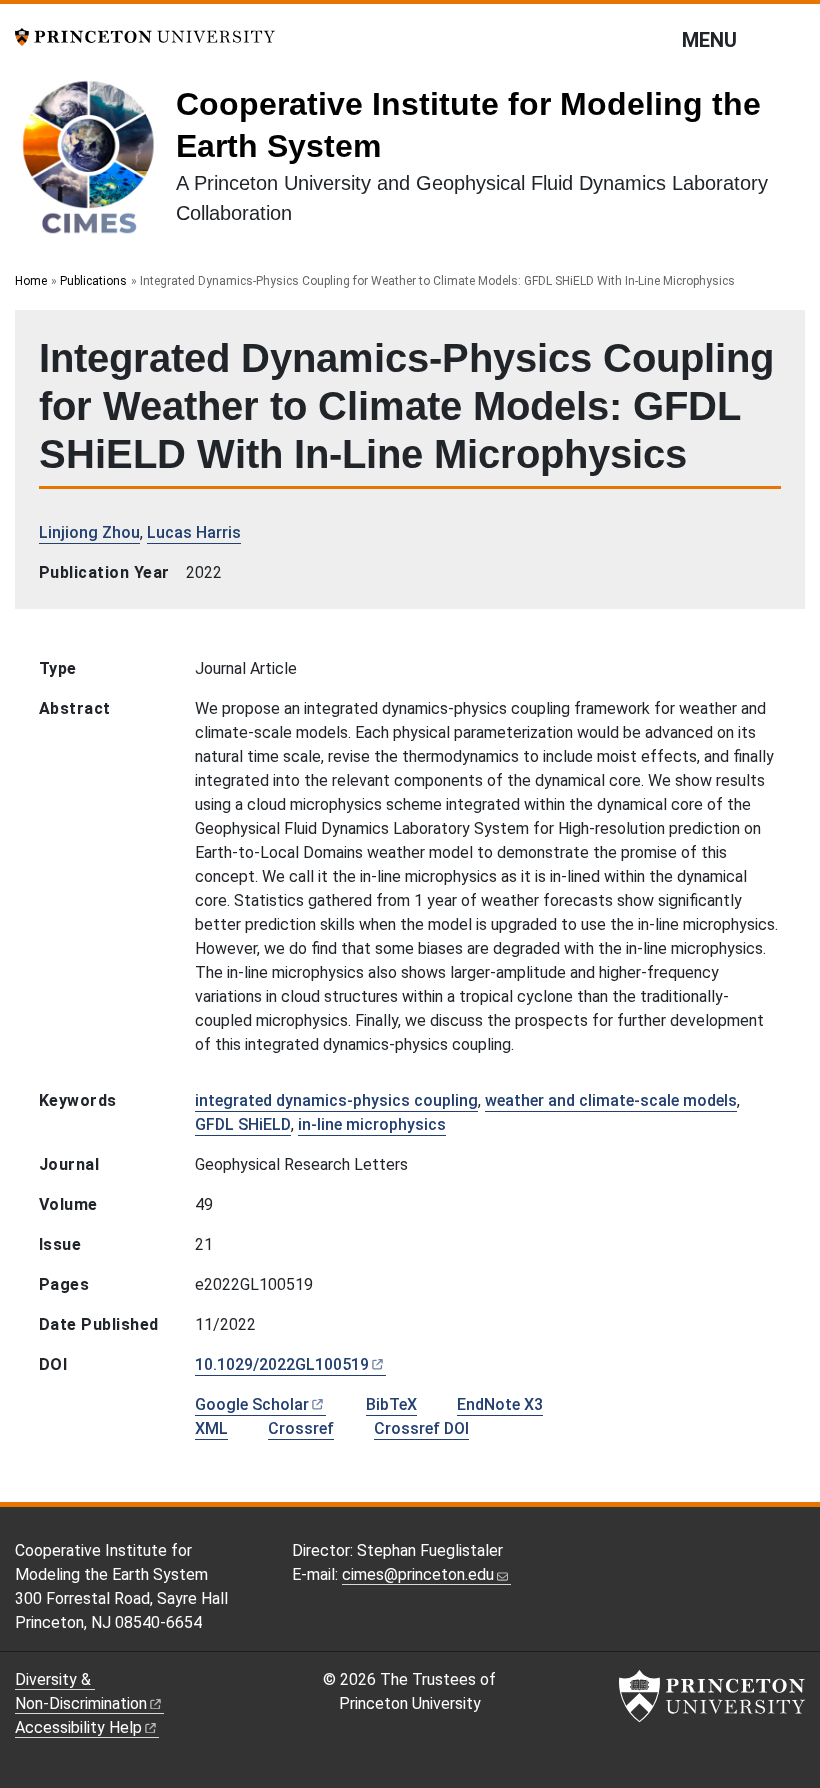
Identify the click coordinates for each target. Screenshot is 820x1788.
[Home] (95, 164)
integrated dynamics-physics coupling (336, 1100)
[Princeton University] (145, 35)
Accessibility (78, 1727)
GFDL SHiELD (243, 1124)
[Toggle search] (792, 39)
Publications (93, 281)
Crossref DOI (421, 1428)
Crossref (301, 1428)
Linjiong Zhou (89, 532)
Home (31, 281)
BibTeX (391, 1404)
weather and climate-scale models (611, 1100)
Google (252, 1404)
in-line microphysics (372, 1124)
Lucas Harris (194, 532)
